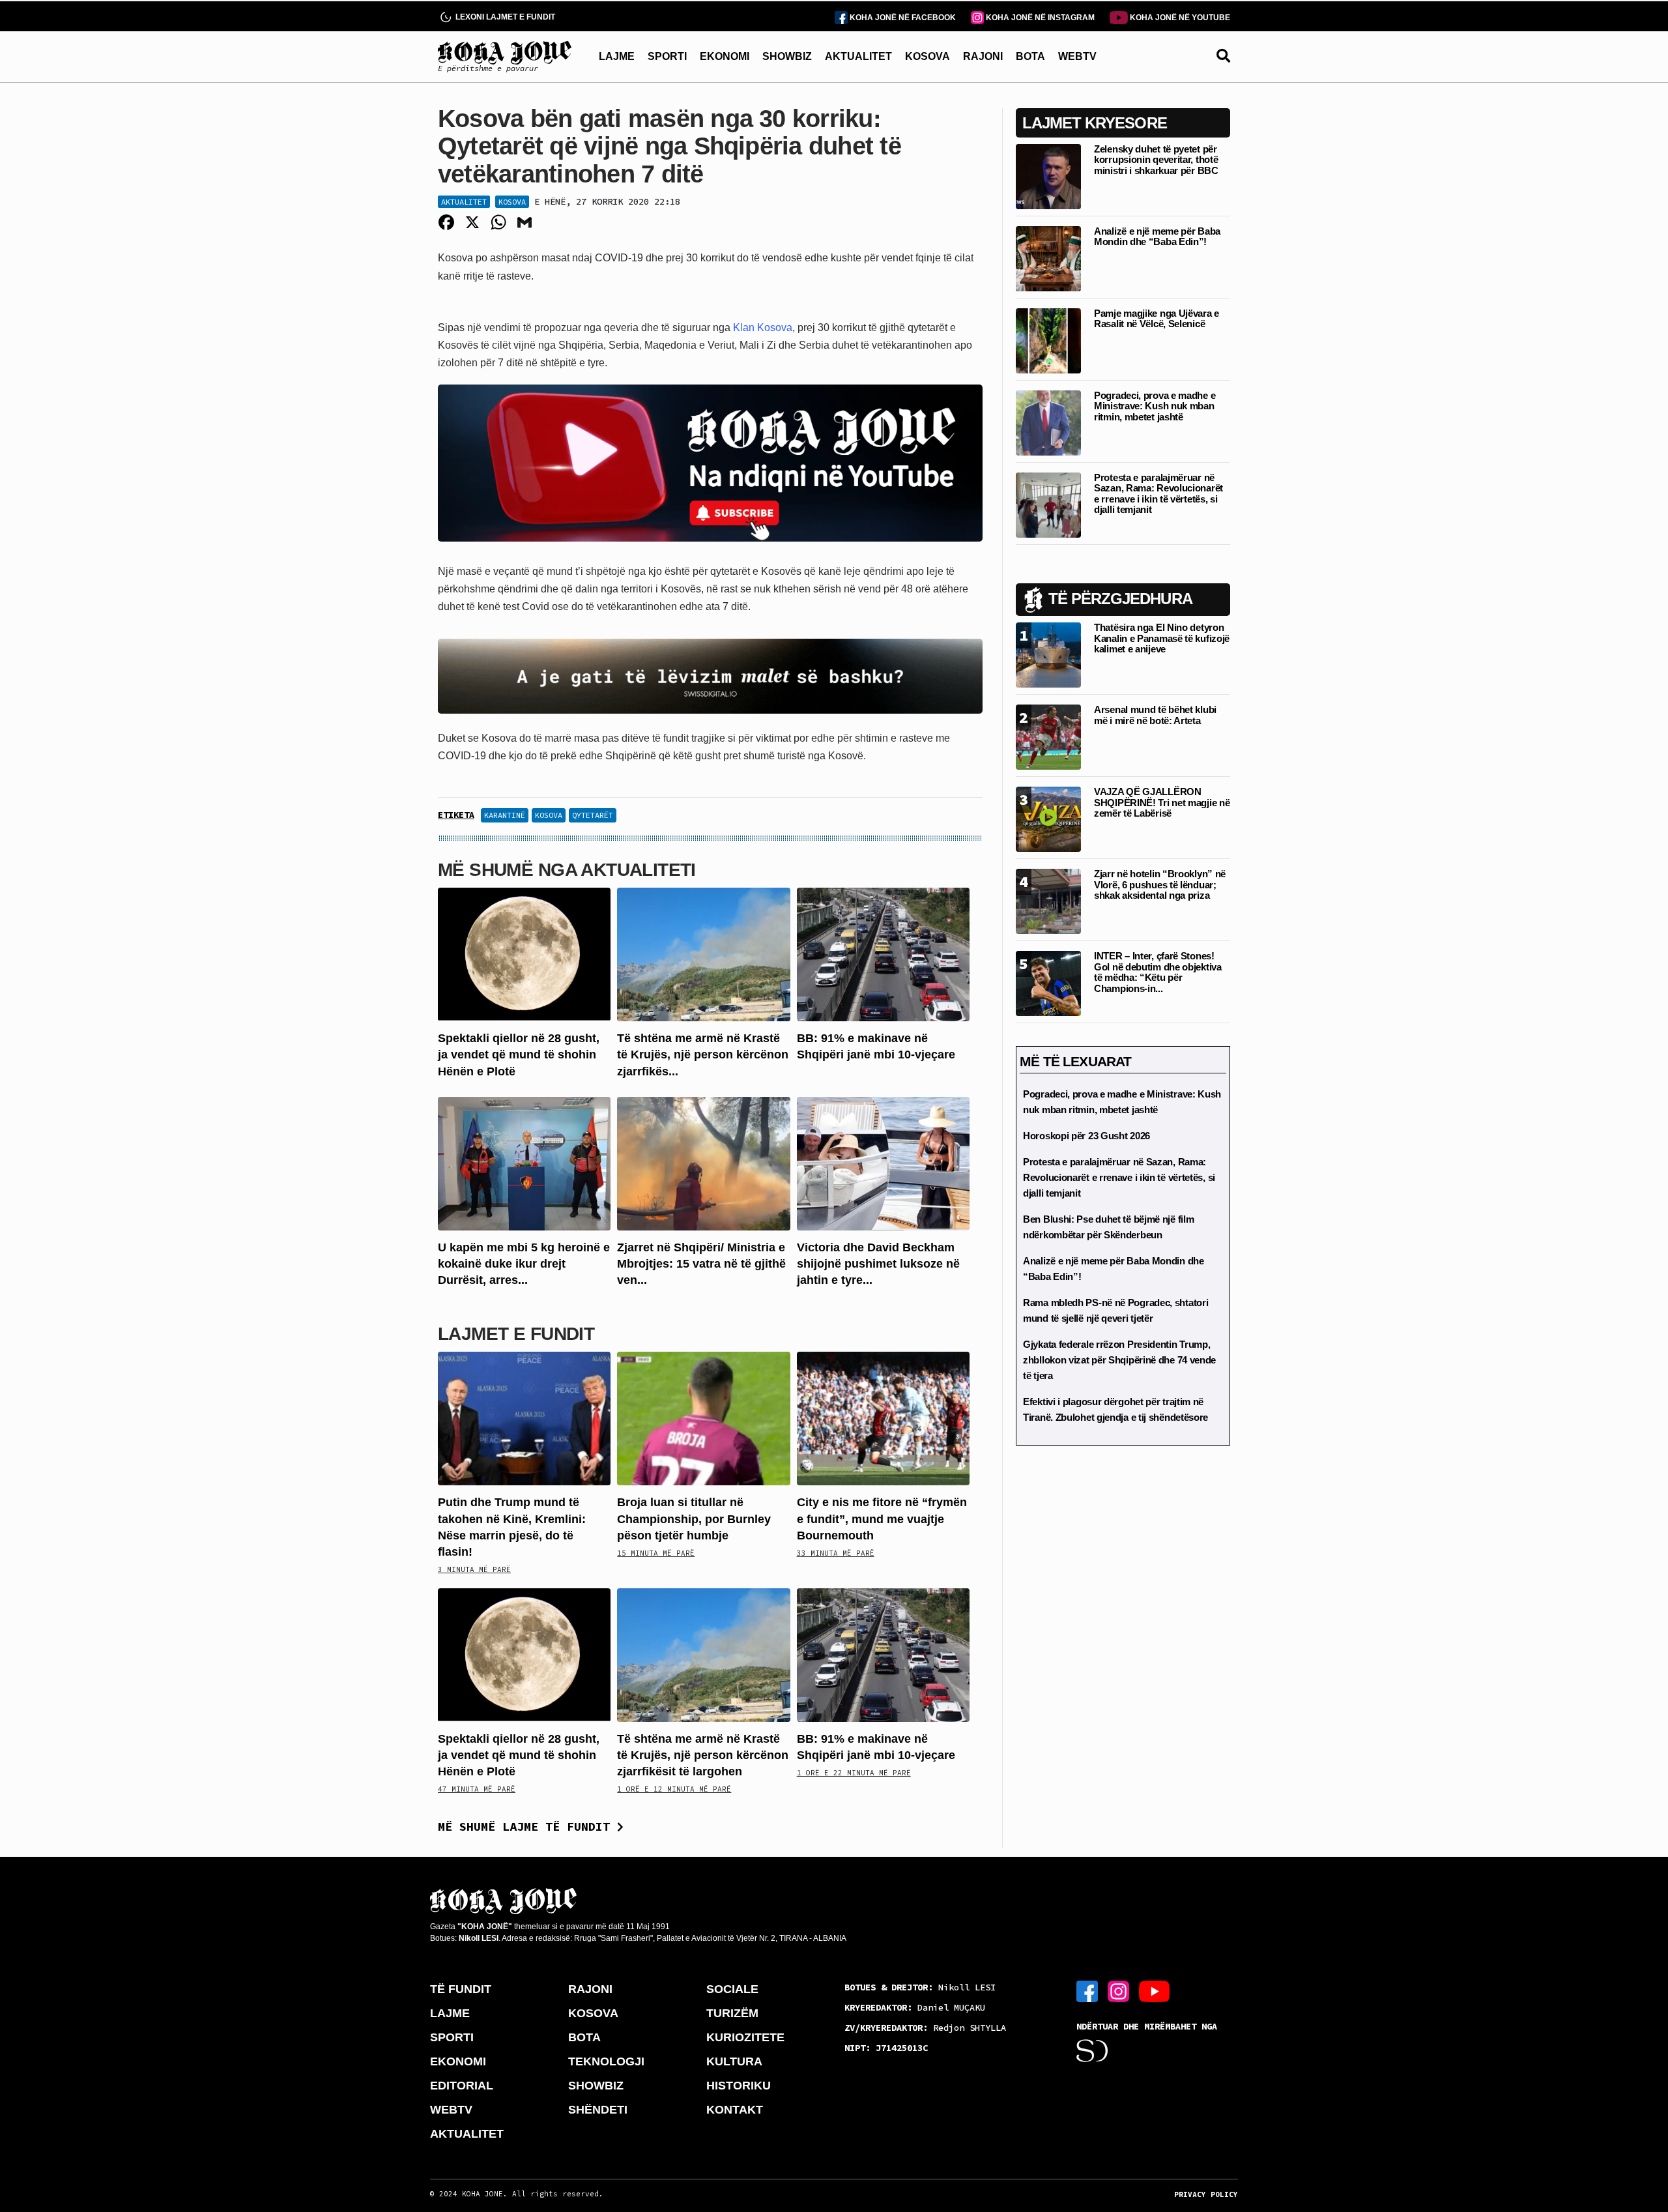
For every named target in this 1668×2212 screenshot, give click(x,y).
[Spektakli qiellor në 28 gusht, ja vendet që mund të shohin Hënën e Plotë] (524, 954)
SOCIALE (732, 1989)
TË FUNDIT (461, 1989)
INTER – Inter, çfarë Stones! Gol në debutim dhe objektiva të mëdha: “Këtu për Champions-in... (1158, 972)
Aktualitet (464, 202)
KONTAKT (735, 2110)
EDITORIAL (462, 2086)
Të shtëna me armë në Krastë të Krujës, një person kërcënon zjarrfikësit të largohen (703, 1755)
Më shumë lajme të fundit (527, 1826)
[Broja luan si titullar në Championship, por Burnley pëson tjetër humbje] (703, 1418)
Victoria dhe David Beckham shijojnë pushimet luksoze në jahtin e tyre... (878, 1264)
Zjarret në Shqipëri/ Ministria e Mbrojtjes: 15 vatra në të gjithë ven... (701, 1264)
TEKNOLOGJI (606, 2061)
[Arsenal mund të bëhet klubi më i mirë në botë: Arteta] (1048, 736)
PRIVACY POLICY (1206, 2194)
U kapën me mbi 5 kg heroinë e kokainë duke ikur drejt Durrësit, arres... (524, 1264)
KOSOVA (927, 56)
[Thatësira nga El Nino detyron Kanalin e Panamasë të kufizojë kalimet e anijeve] (1048, 654)
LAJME (617, 56)
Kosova (512, 202)
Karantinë (505, 815)
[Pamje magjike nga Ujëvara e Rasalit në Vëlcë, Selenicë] (1048, 340)
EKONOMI (725, 56)
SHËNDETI (598, 2110)
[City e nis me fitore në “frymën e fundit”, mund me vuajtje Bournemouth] (883, 1418)
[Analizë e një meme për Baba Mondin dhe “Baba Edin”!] (1048, 258)
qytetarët (593, 815)
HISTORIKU (739, 2086)
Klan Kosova (763, 327)
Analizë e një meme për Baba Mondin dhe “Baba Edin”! (1157, 237)
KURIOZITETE (745, 2037)
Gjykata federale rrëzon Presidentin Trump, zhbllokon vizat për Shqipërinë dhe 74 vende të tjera (1119, 1360)
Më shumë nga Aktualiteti (567, 870)
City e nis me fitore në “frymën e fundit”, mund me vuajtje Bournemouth (882, 1519)
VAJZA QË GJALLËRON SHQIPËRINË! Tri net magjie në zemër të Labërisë (1162, 802)
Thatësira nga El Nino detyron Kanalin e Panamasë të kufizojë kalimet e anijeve (1162, 638)
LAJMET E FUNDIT (516, 1334)
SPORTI (667, 56)
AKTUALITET (858, 56)
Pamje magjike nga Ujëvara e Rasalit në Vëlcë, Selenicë (1157, 319)
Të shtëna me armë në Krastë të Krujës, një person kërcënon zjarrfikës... (703, 1055)
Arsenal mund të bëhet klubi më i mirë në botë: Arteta (1155, 715)
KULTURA (734, 2061)
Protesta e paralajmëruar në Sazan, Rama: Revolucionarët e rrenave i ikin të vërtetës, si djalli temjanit (1158, 494)
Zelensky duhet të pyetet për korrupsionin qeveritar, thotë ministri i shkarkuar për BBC (1156, 160)
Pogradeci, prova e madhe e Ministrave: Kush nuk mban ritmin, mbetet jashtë (1155, 406)
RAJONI (983, 56)
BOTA (1030, 56)
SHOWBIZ (787, 56)
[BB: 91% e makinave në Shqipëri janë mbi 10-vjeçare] (883, 954)
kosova (549, 815)
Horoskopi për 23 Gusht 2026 (1086, 1136)
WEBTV (1077, 56)
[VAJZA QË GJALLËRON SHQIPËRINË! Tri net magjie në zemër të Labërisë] (1048, 818)
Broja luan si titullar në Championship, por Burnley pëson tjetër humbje (694, 1519)
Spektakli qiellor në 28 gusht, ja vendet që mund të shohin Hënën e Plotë (519, 1055)
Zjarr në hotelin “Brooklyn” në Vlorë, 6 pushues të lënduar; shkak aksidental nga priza (1160, 884)
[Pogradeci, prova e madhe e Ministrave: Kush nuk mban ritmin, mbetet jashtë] (1048, 422)
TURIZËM (732, 2013)
